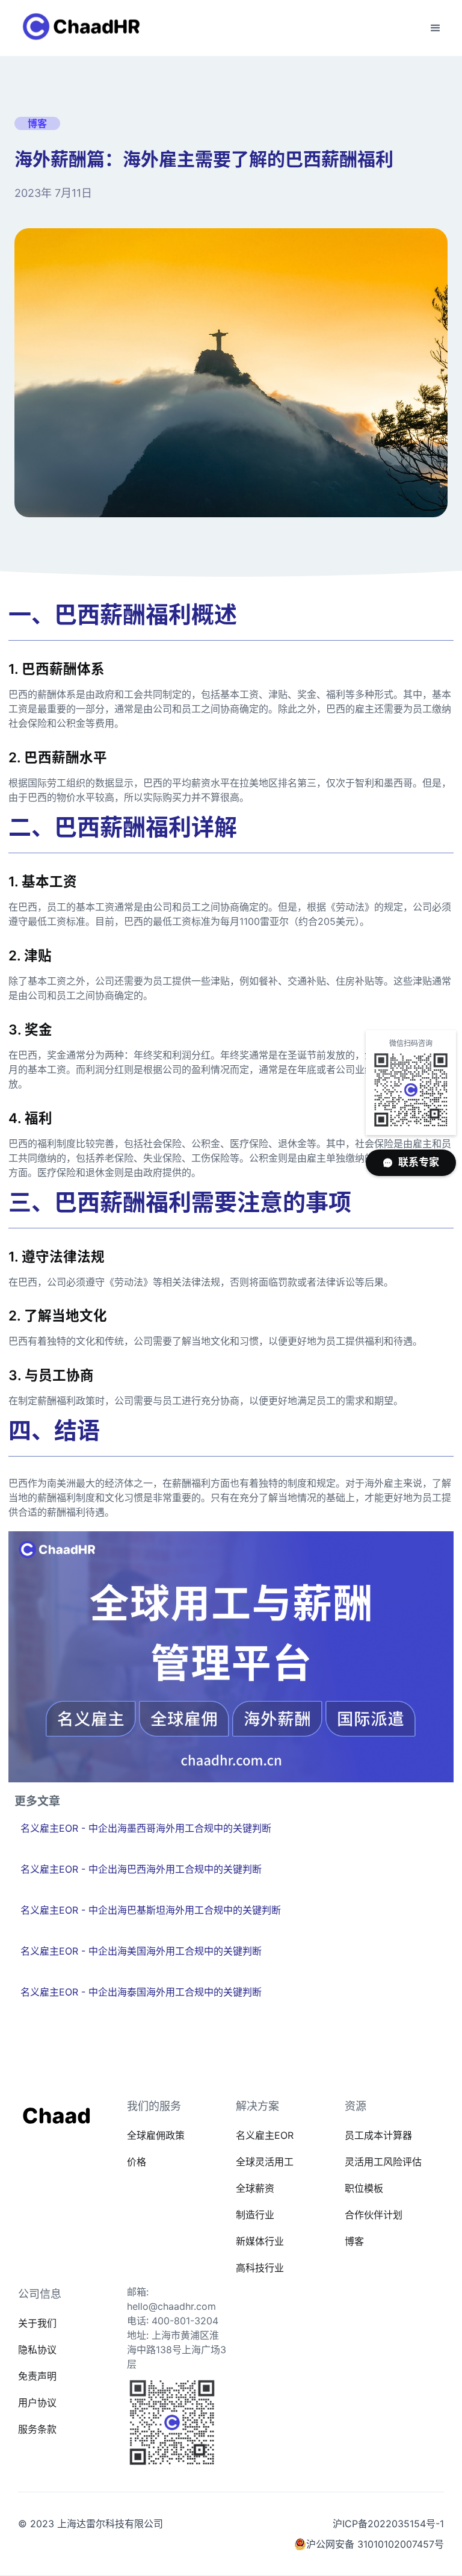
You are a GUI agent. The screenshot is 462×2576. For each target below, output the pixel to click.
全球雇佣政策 (156, 2135)
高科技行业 (260, 2268)
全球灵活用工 (265, 2162)
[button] (436, 28)
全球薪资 (255, 2188)
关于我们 (37, 2323)
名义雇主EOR (265, 2135)
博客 (354, 2241)
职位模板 (364, 2188)
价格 (137, 2162)
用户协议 (37, 2403)
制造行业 (255, 2215)
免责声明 (37, 2376)
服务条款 (37, 2429)
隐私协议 (37, 2350)
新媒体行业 (260, 2241)
